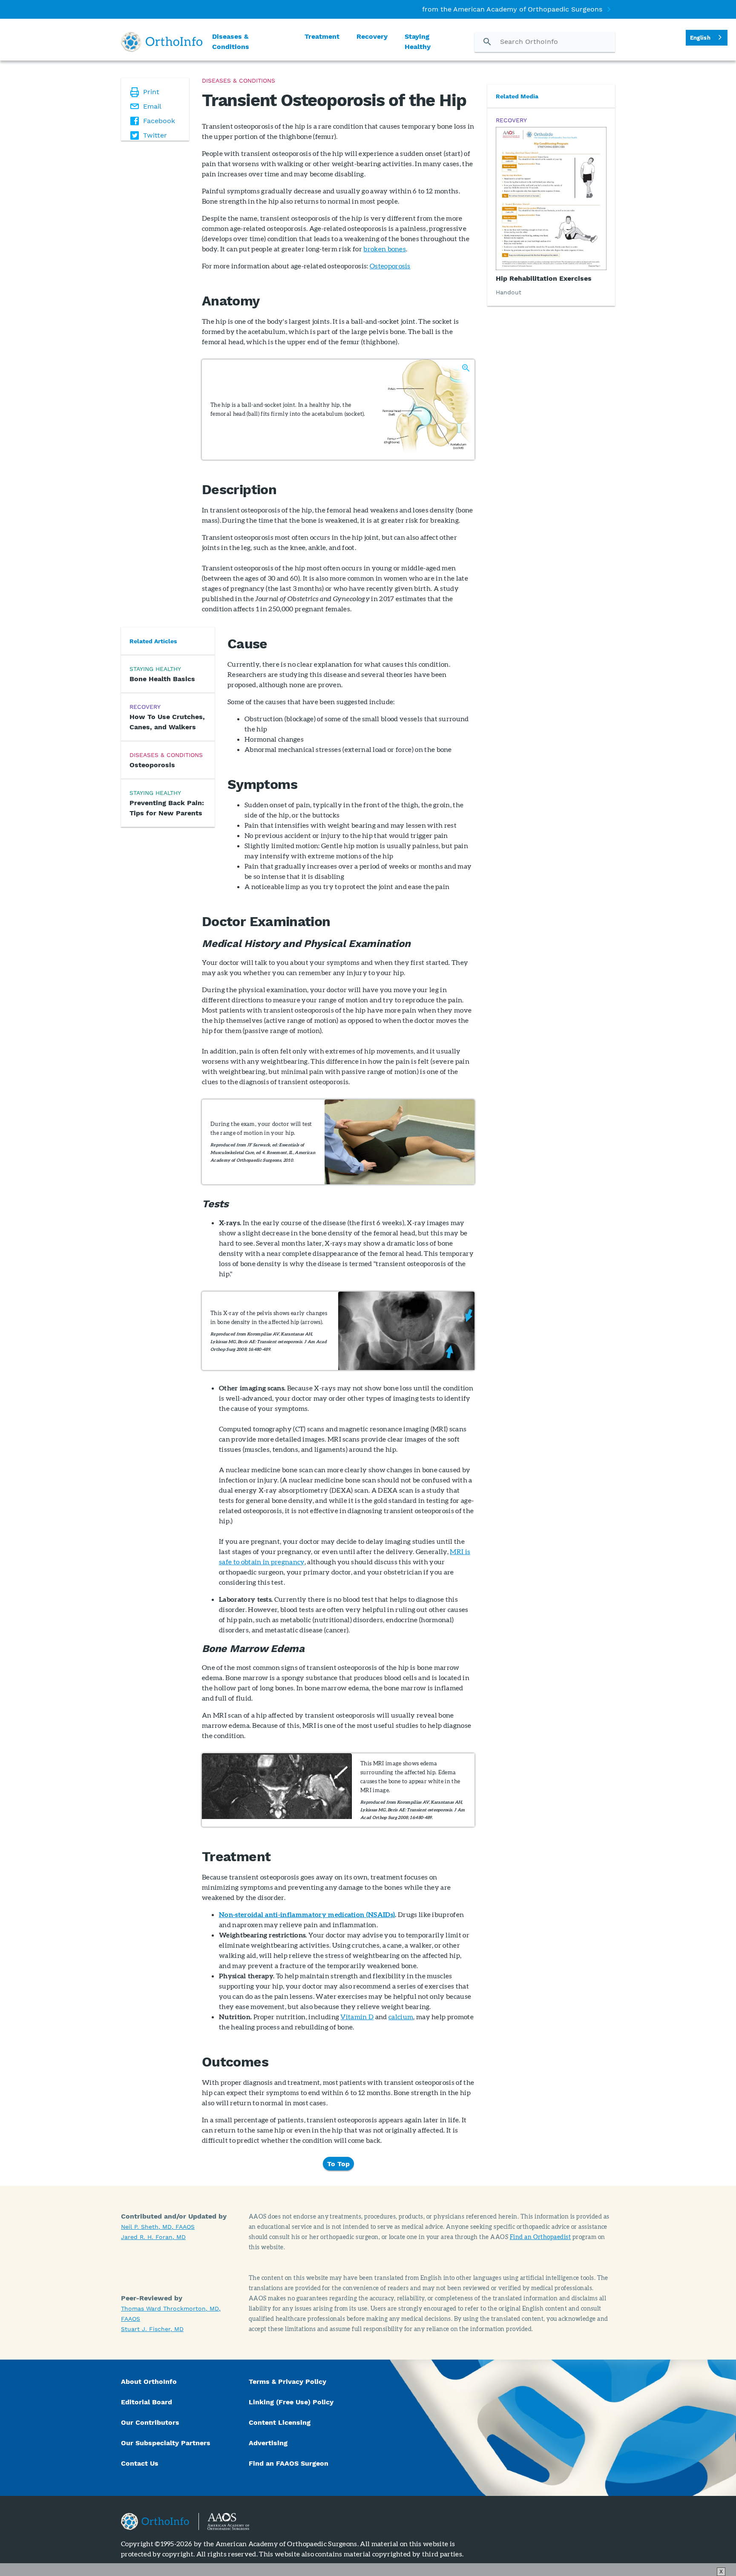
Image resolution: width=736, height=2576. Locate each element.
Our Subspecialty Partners (166, 2443)
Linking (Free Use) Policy (291, 2402)
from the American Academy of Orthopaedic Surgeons (512, 9)
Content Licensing (280, 2422)
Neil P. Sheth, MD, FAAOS (158, 2227)
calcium (401, 2016)
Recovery (372, 36)
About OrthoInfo (149, 2382)
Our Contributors (151, 2422)
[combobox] (707, 38)
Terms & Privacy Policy (287, 2382)
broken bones (385, 249)
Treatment (322, 36)
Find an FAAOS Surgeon (290, 2463)
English (700, 38)
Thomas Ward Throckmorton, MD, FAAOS (171, 2314)
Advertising (268, 2443)
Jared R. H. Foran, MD (153, 2237)
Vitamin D (357, 2016)
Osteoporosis (390, 266)
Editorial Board (147, 2402)
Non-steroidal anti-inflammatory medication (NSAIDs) (307, 1914)
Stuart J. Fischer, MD (152, 2329)
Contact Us (140, 2463)
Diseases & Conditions (231, 42)
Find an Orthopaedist (540, 2237)
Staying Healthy (418, 42)
